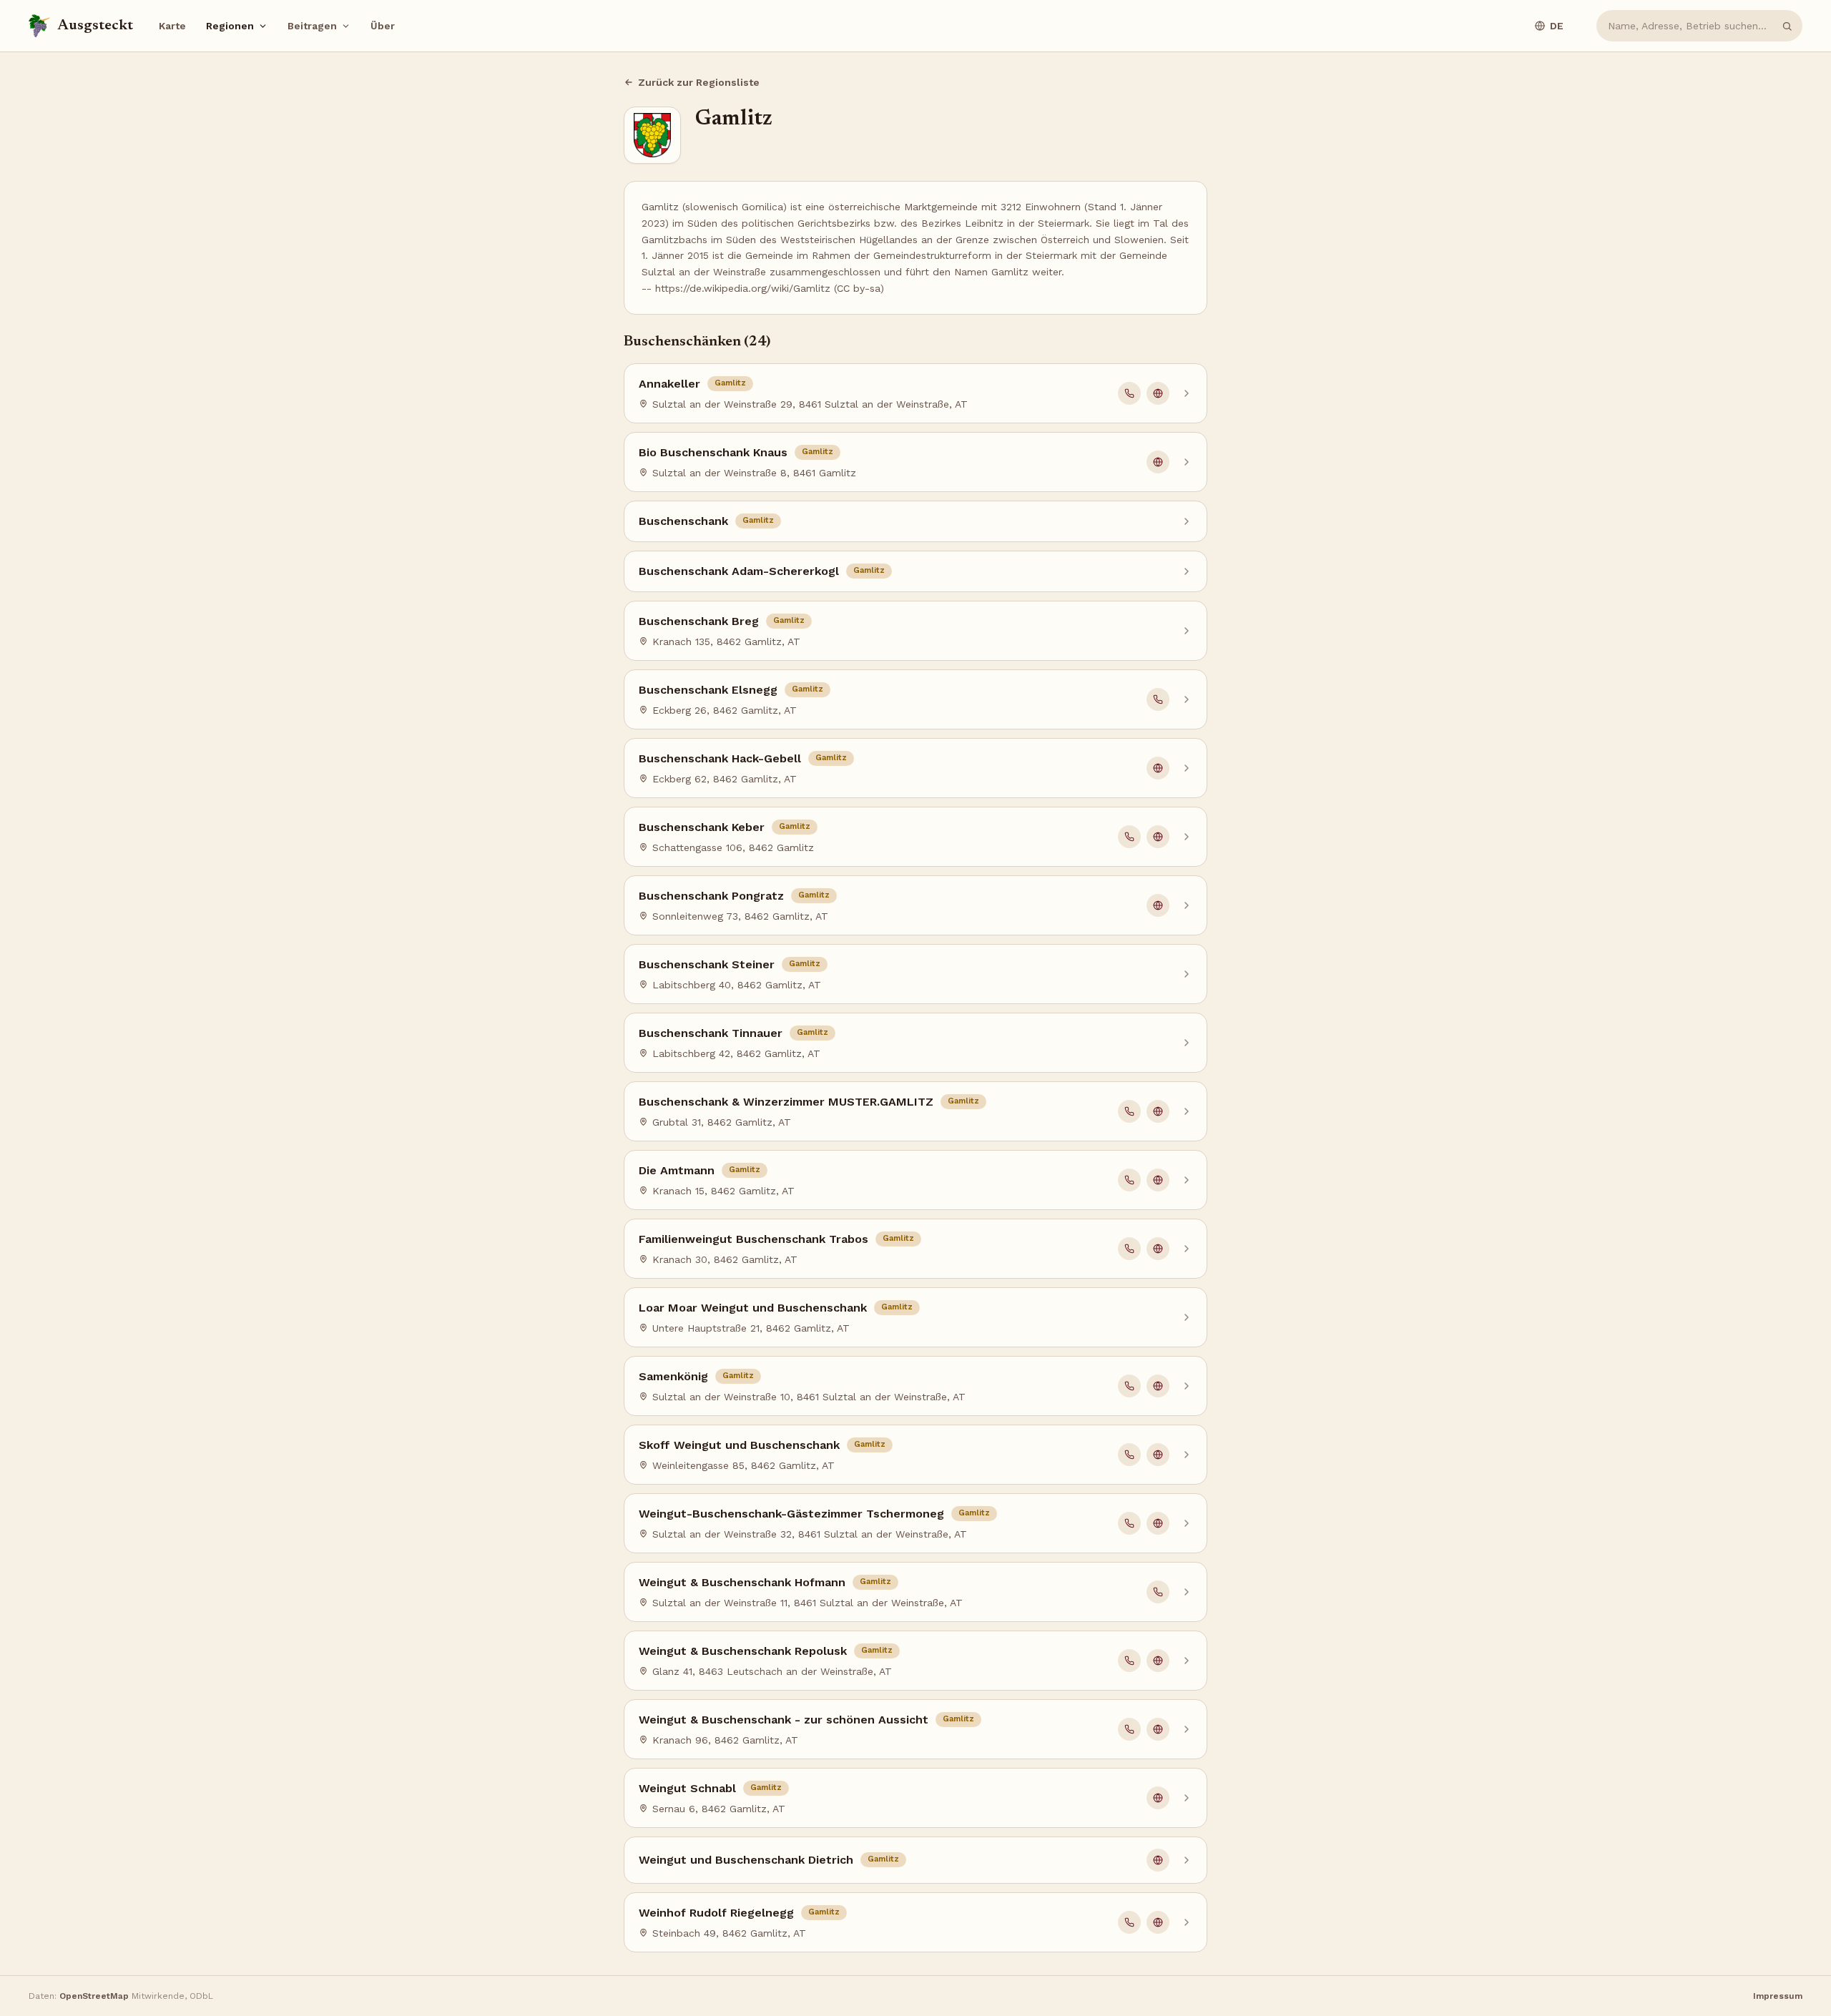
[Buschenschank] (915, 521)
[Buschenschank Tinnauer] (915, 1043)
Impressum (1778, 1996)
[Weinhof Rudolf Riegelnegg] (915, 1922)
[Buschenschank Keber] (915, 837)
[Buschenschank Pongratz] (915, 905)
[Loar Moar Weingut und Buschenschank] (915, 1317)
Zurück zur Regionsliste (699, 82)
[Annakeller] (915, 393)
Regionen (230, 26)
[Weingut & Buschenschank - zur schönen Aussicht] (915, 1729)
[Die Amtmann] (915, 1180)
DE (1557, 26)
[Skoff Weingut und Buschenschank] (915, 1455)
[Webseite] (1158, 393)
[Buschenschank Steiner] (915, 974)
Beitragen (312, 26)
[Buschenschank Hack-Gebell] (915, 768)
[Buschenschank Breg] (915, 631)
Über (383, 26)
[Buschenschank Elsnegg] (915, 699)
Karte (172, 26)
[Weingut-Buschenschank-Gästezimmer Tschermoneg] (915, 1523)
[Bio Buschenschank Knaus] (915, 462)
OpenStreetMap (94, 1996)
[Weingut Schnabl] (915, 1798)
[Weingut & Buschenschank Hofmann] (915, 1592)
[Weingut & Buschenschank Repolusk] (915, 1661)
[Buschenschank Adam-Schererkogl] (915, 571)
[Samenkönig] (915, 1386)
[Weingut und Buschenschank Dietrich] (915, 1860)
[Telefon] (1129, 393)
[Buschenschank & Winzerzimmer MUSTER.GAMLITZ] (915, 1111)
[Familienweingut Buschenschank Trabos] (915, 1249)
